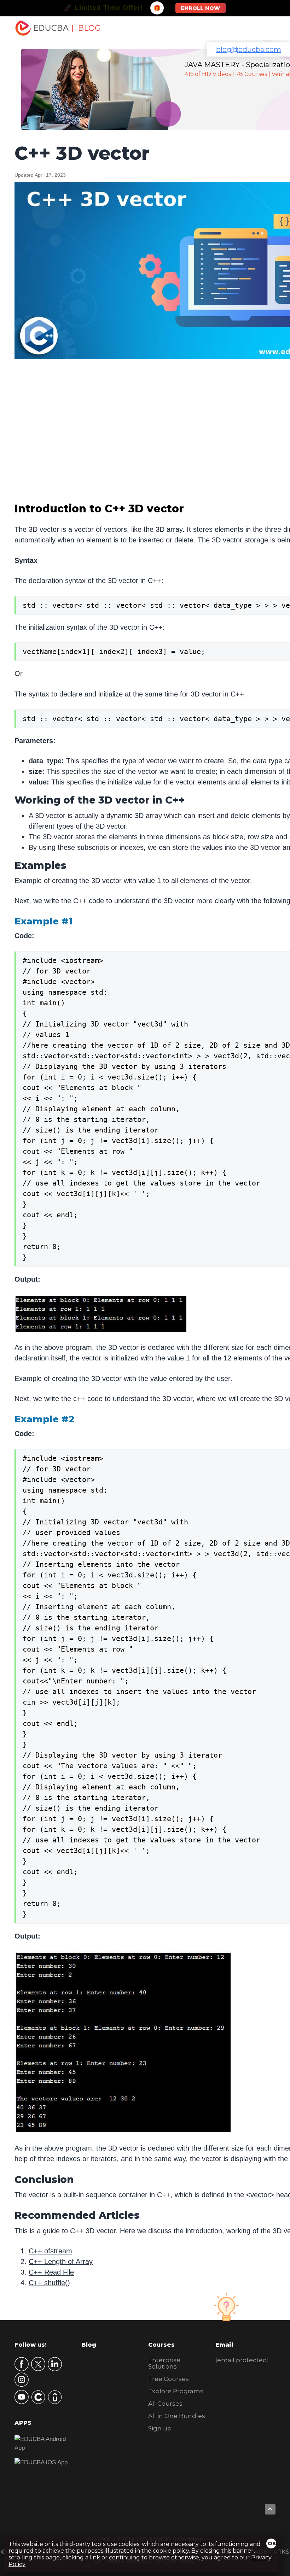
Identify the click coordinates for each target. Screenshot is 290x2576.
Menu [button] (262, 28)
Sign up (160, 2428)
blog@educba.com (249, 49)
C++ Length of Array (61, 2262)
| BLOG (86, 28)
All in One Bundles (177, 2416)
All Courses (165, 2404)
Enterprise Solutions (164, 2363)
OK (272, 2543)
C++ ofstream (50, 2251)
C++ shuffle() (49, 2283)
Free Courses (169, 2379)
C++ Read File (51, 2272)
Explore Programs (176, 2391)
